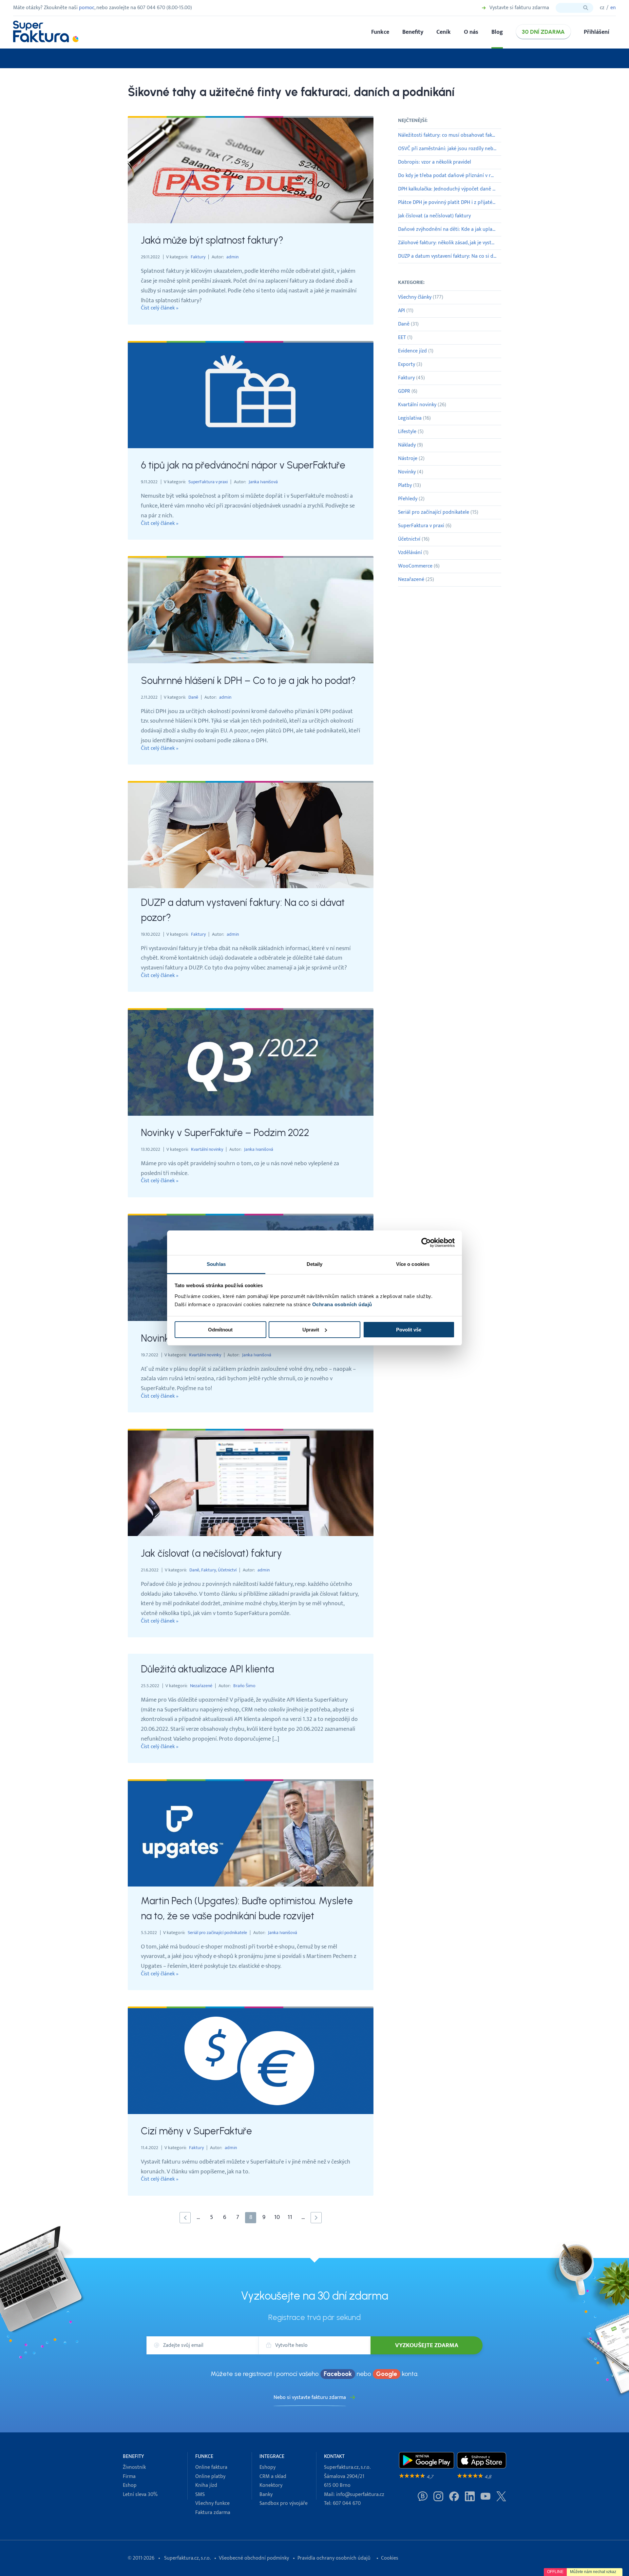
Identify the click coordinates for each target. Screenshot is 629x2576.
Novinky (411, 472)
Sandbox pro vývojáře (284, 2503)
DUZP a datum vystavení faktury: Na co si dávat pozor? (243, 910)
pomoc (87, 8)
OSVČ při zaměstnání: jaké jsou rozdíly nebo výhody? (450, 149)
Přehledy (411, 499)
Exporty (410, 364)
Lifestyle (411, 432)
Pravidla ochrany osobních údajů (334, 2558)
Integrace (272, 2456)
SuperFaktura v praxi (208, 482)
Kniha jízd (206, 2485)
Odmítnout (220, 1330)
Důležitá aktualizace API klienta (207, 1669)
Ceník (444, 32)
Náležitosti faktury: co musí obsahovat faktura (450, 135)
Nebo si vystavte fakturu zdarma (310, 2397)
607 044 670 (347, 2503)
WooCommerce (419, 566)
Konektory (271, 2485)
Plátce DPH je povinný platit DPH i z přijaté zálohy (450, 202)
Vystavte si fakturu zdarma (519, 8)
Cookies (390, 2558)
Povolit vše (409, 1330)
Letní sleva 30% (140, 2495)
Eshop (130, 2485)
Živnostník (134, 2467)
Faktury (198, 257)
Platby (410, 485)
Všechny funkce (212, 2503)
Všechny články (421, 297)
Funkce (380, 32)
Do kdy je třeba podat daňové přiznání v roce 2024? (450, 176)
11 (290, 2217)
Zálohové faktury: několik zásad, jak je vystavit (449, 243)
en (613, 8)
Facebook (338, 2374)
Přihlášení (597, 32)
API (406, 311)
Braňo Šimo (244, 1686)
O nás (471, 32)
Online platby (210, 2476)
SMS (200, 2495)
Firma (129, 2476)
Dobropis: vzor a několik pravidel (435, 162)
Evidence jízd (416, 351)
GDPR (408, 391)
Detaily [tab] (315, 1264)
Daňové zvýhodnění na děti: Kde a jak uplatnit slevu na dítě (450, 229)
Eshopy (267, 2467)
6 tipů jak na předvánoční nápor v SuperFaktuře (243, 465)
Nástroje (411, 459)
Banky (266, 2495)
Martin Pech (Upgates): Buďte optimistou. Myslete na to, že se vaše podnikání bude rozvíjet (247, 1908)
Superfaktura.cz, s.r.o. (187, 2558)
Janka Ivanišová (263, 482)
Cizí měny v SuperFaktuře (196, 2131)
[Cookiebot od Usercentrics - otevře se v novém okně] (426, 1243)
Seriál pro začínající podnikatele (217, 1933)
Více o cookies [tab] (413, 1264)
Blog (497, 32)
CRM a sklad (273, 2476)
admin (232, 257)
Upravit (311, 1330)
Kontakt (334, 2456)
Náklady (410, 445)
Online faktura (211, 2467)
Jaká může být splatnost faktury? (212, 240)
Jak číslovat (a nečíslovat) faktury (211, 1553)
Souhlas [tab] (216, 1264)
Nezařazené (201, 1686)
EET (405, 338)
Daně (193, 697)
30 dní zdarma (543, 32)
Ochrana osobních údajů (342, 1304)
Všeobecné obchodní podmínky (254, 2558)
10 (277, 2217)
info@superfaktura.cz (360, 2495)
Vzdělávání (413, 553)
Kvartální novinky (207, 1149)
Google (387, 2374)
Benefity (413, 32)
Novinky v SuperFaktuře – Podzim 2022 (225, 1133)
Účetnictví (227, 1570)
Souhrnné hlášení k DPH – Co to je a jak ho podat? (248, 680)
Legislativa (414, 418)
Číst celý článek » (160, 308)
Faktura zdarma (213, 2513)
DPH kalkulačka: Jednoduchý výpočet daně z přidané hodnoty (450, 189)
